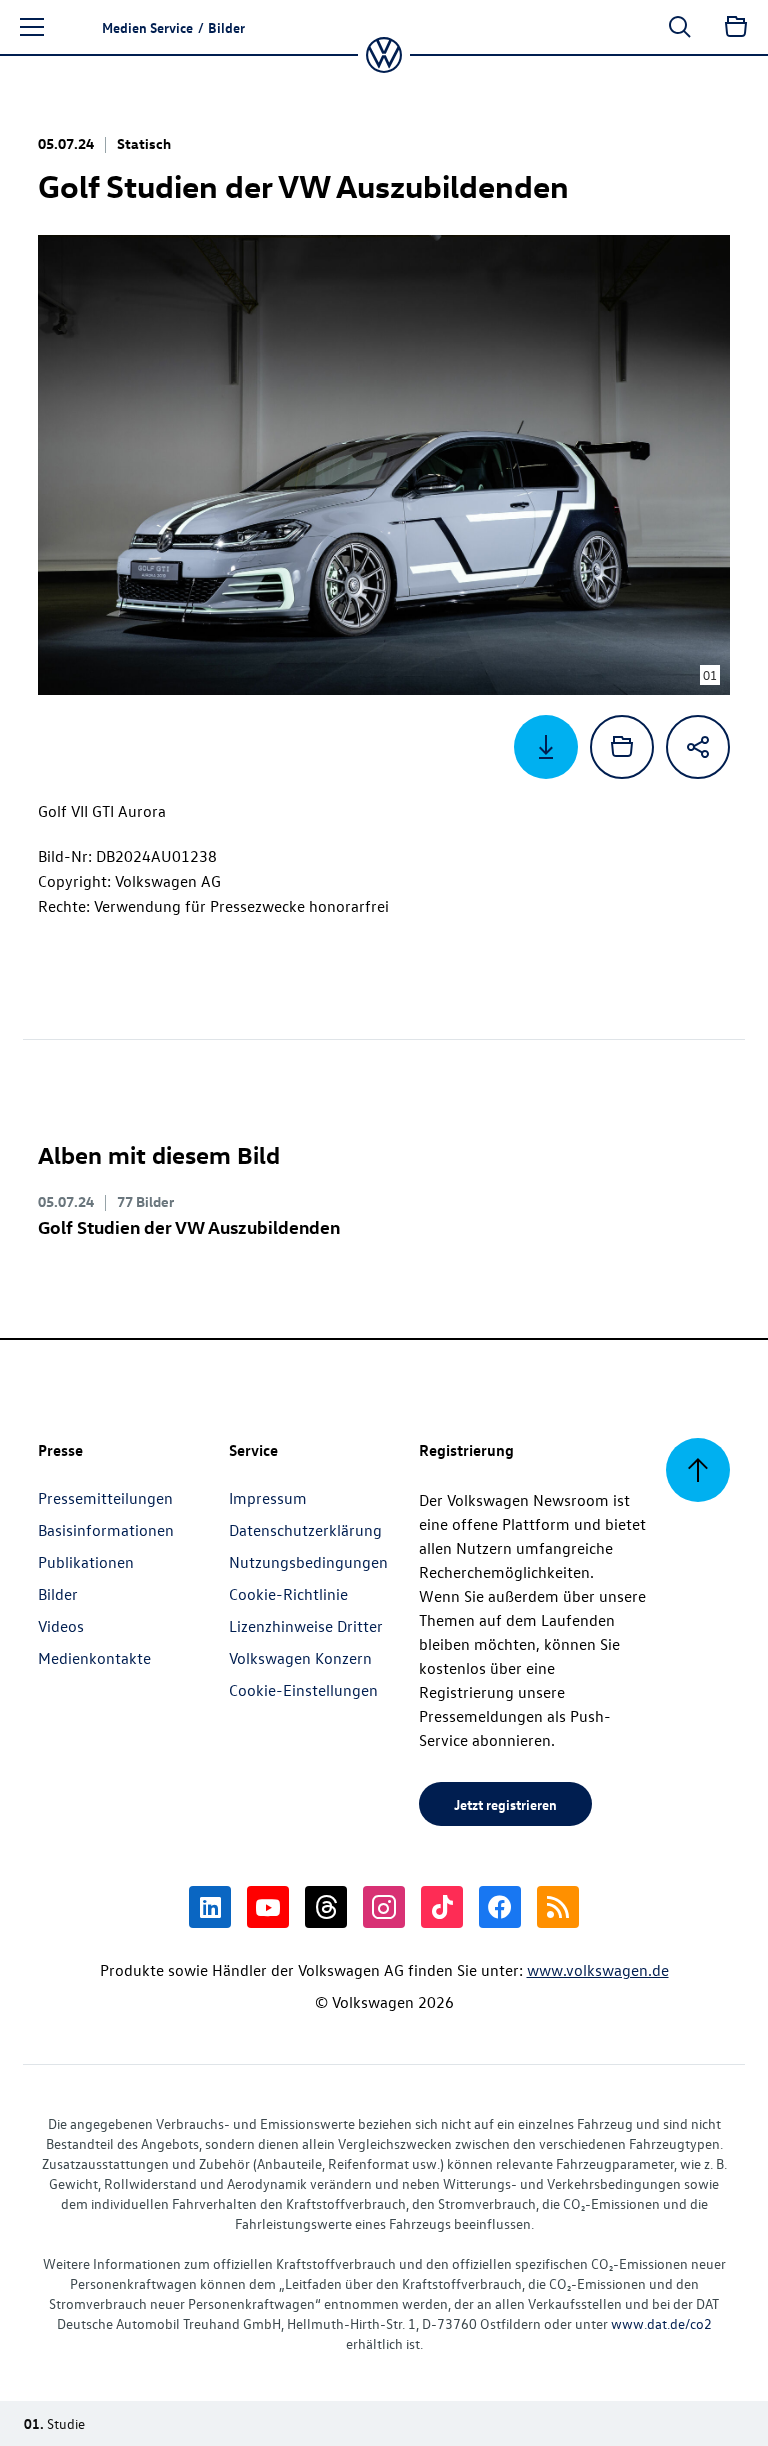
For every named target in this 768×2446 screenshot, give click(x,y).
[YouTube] (268, 1907)
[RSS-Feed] (558, 1907)
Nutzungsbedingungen (308, 1562)
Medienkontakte (94, 1658)
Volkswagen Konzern (300, 1658)
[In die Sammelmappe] (622, 747)
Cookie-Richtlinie (288, 1594)
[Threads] (326, 1907)
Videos (61, 1626)
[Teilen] (698, 747)
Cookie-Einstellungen (303, 1690)
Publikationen (86, 1562)
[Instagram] (384, 1907)
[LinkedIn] (210, 1907)
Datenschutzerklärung (305, 1530)
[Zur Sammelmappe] (736, 27)
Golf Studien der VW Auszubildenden (189, 1226)
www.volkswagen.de (598, 1970)
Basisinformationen (106, 1530)
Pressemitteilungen (105, 1498)
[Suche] (680, 27)
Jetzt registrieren (505, 1804)
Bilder (58, 1594)
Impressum (268, 1498)
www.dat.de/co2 (661, 2323)
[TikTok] (442, 1907)
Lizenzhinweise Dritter (306, 1626)
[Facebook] (500, 1907)
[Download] (546, 747)
